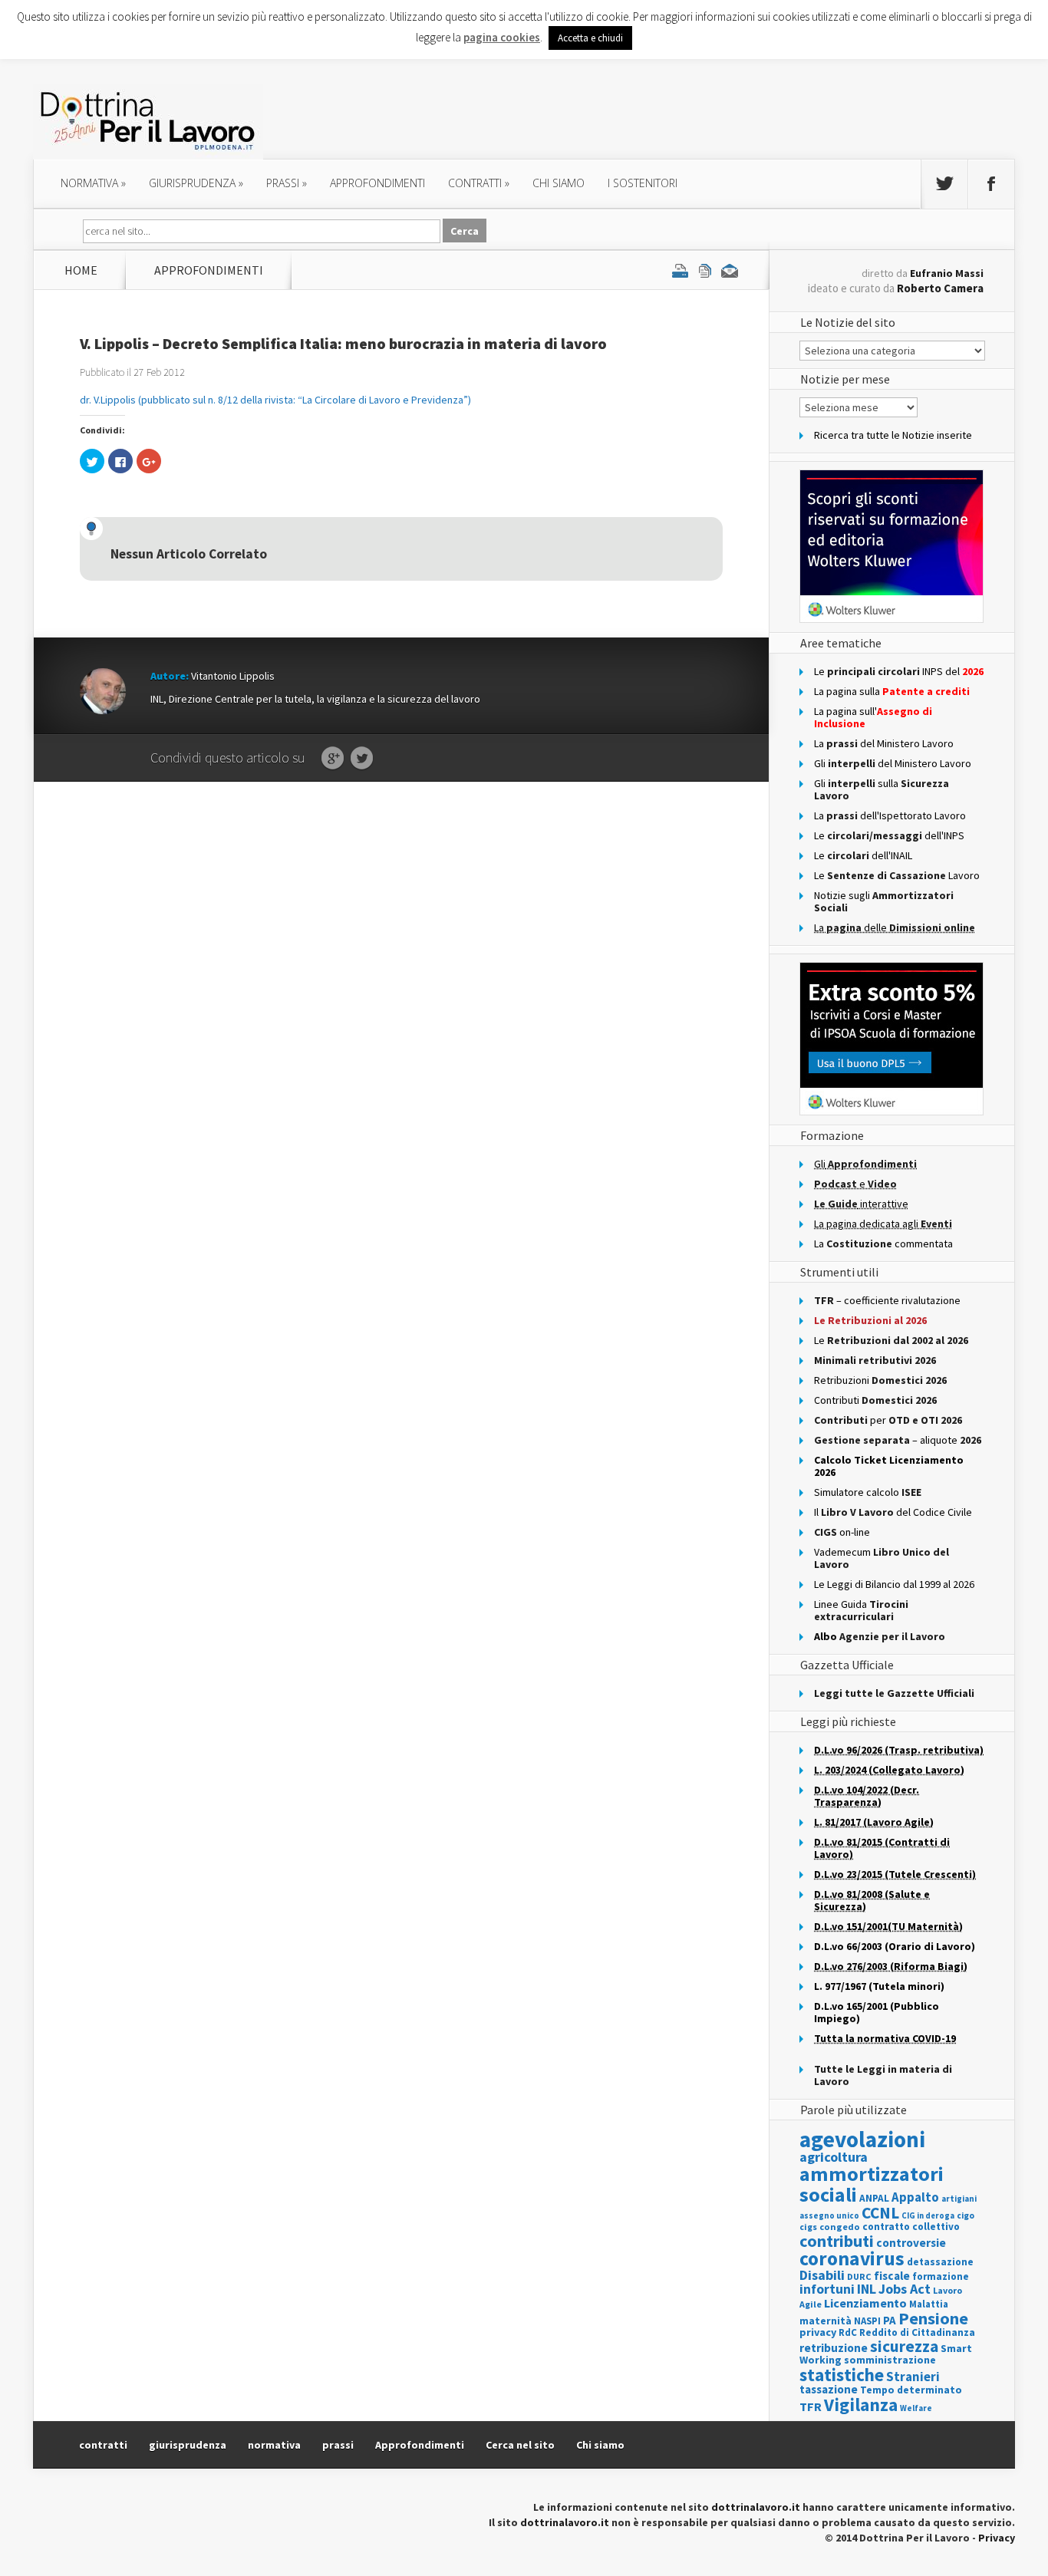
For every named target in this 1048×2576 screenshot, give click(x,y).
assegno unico (829, 2215)
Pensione (933, 2318)
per (888, 1420)
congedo (840, 2227)
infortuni (827, 2289)
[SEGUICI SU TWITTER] (944, 184)
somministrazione (890, 2360)
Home (81, 270)
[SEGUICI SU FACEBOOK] (991, 184)
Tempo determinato (911, 2390)
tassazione (829, 2389)
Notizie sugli (884, 901)
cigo (966, 2215)
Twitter (362, 759)
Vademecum (882, 1558)
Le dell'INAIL (863, 855)
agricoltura (834, 2157)
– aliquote (898, 1440)
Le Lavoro (897, 875)
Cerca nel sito (520, 2445)
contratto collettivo (911, 2227)
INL (867, 2289)
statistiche (842, 2375)
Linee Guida (861, 1610)
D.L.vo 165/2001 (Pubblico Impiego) (877, 2012)
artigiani (959, 2199)
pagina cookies (502, 37)
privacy (818, 2332)
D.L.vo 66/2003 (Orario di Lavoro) (895, 1946)
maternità (826, 2321)
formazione (941, 2276)
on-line (842, 1532)
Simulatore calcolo (868, 1492)
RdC (848, 2332)
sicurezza (904, 2346)
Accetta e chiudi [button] (590, 38)
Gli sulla (882, 789)
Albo (880, 1636)
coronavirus (852, 2258)
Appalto (915, 2197)
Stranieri (913, 2377)
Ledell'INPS (889, 835)
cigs (808, 2227)
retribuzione (834, 2348)
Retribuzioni (880, 1380)
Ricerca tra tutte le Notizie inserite (893, 435)
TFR (811, 2406)
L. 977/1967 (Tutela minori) (879, 1986)
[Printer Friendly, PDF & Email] (705, 270)
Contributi (875, 1400)
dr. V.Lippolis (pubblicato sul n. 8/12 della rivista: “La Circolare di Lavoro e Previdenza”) (275, 400)
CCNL (880, 2213)
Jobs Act (905, 2289)
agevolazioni (862, 2139)
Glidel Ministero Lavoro (893, 763)
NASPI (867, 2321)
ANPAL (874, 2198)
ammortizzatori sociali (872, 2184)
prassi (287, 183)
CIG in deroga (928, 2216)
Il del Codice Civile (893, 1512)
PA (890, 2320)
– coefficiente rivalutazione (887, 1300)
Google (333, 759)
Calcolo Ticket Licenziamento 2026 (889, 1466)
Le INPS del (899, 671)
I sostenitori (643, 183)
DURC (859, 2276)
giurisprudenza (196, 183)
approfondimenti (377, 183)
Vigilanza (861, 2405)
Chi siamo (559, 183)
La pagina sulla (892, 691)
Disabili (822, 2275)
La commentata (883, 1244)
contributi (837, 2241)
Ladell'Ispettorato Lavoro (890, 815)
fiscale (892, 2276)
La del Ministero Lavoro (884, 743)
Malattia (929, 2304)
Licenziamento (865, 2303)
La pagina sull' (873, 717)
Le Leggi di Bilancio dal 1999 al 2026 (894, 1584)
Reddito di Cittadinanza (917, 2332)
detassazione (940, 2262)
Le (891, 1340)
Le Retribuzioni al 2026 (870, 1320)
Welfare (916, 2408)
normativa (93, 183)
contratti (479, 183)
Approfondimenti (420, 2445)
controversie (911, 2243)
